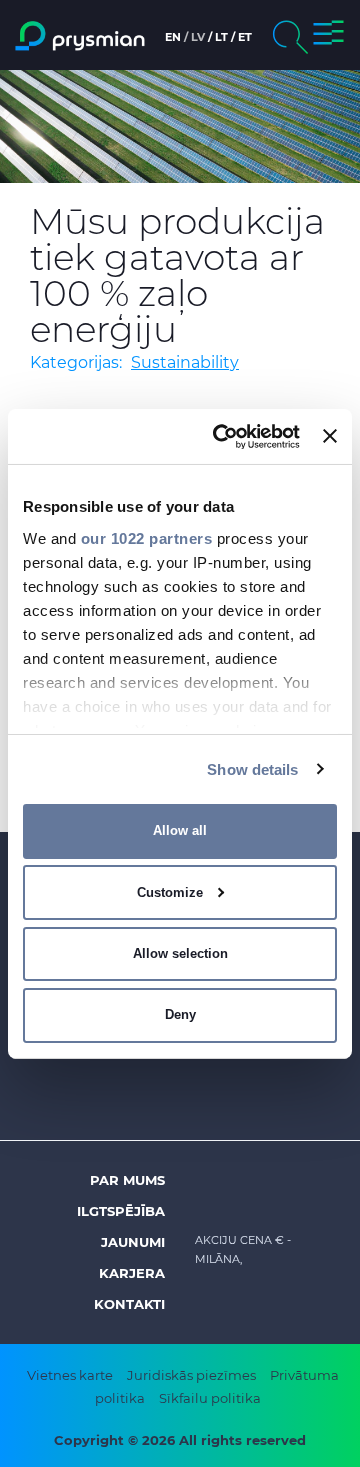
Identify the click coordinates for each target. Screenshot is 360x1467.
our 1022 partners (147, 537)
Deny (180, 1014)
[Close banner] (330, 436)
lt (221, 37)
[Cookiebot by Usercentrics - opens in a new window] (222, 436)
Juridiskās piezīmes (191, 1375)
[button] (328, 36)
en (173, 37)
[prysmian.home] (80, 36)
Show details (252, 768)
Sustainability (185, 362)
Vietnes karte (70, 1375)
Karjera (132, 1273)
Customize (170, 892)
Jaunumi (133, 1242)
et (245, 37)
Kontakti (129, 1304)
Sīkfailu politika (210, 1398)
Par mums (127, 1180)
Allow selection (180, 953)
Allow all (180, 830)
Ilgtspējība (121, 1211)
